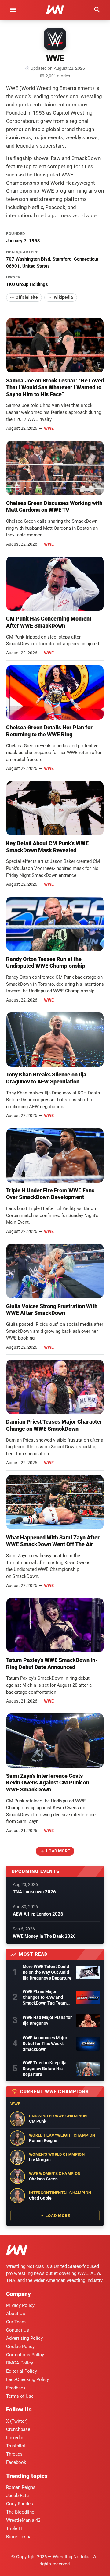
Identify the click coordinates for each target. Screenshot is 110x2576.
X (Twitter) (17, 2421)
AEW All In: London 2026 (38, 1914)
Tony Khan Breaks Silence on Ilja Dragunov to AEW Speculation (46, 1078)
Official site (27, 297)
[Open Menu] (13, 10)
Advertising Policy (24, 2338)
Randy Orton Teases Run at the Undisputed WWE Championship (46, 962)
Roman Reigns (21, 2487)
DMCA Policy (20, 2363)
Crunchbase (18, 2429)
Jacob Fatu (17, 2496)
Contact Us (18, 2330)
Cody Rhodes (20, 2504)
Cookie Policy (20, 2347)
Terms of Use (20, 2396)
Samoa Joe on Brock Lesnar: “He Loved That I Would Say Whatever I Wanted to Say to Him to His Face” (55, 387)
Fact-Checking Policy (28, 2379)
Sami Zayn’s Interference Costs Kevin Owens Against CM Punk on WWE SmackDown (48, 1783)
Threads (14, 2454)
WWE (49, 428)
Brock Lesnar (20, 2537)
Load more (58, 1851)
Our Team (16, 2322)
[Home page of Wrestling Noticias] (55, 10)
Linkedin (15, 2438)
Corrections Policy (25, 2355)
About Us (16, 2314)
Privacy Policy (20, 2305)
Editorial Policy (22, 2371)
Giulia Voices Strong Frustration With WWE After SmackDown (52, 1310)
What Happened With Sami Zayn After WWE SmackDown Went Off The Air (53, 1541)
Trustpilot (16, 2446)
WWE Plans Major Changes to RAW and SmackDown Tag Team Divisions (45, 1998)
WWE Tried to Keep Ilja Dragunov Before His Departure (45, 2069)
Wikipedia (63, 297)
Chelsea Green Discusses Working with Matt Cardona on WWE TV (54, 507)
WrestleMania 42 (23, 2520)
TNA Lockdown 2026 (34, 1892)
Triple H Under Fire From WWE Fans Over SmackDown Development (50, 1194)
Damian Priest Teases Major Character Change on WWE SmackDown (54, 1425)
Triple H (14, 2528)
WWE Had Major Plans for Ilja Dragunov (47, 2020)
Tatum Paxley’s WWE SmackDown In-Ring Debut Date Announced (52, 1663)
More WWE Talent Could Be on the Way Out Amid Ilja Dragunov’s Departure (47, 1972)
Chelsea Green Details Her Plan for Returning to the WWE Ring (49, 731)
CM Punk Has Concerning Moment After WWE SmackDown (49, 622)
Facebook (16, 2462)
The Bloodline (20, 2512)
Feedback (16, 2388)
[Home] (17, 2251)
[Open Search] (97, 10)
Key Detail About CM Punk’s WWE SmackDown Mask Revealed (47, 847)
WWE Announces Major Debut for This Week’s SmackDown (45, 2044)
